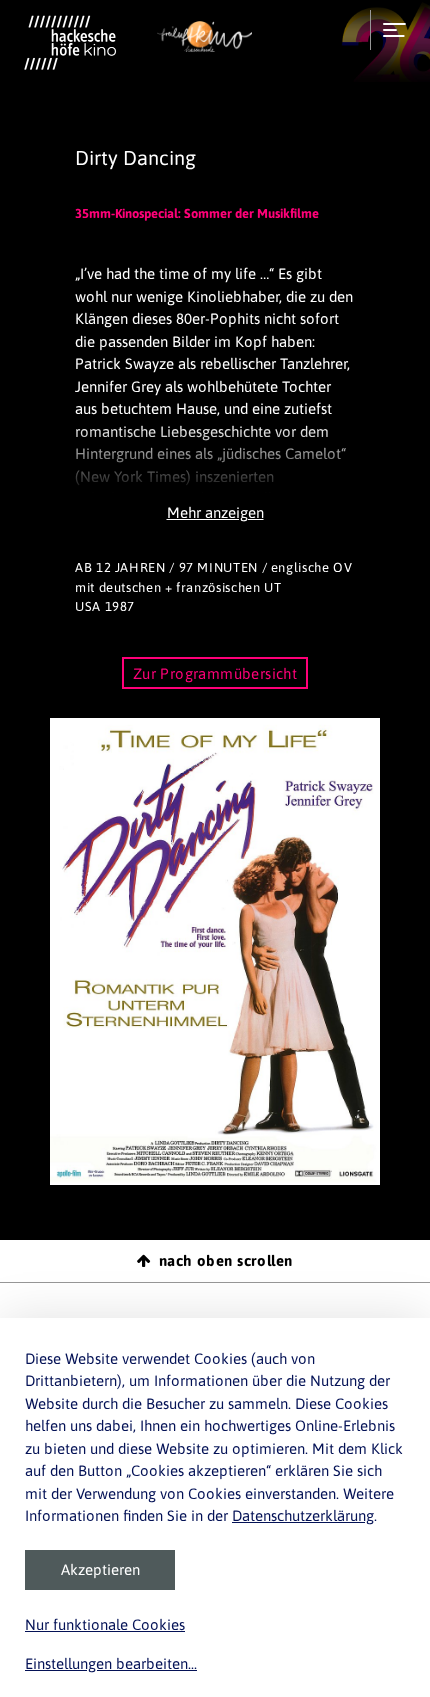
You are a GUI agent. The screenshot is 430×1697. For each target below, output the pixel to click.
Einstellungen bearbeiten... (111, 1663)
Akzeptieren (100, 1569)
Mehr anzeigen (215, 512)
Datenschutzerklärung (303, 1515)
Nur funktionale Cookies (105, 1624)
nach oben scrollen (226, 1260)
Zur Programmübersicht (215, 673)
